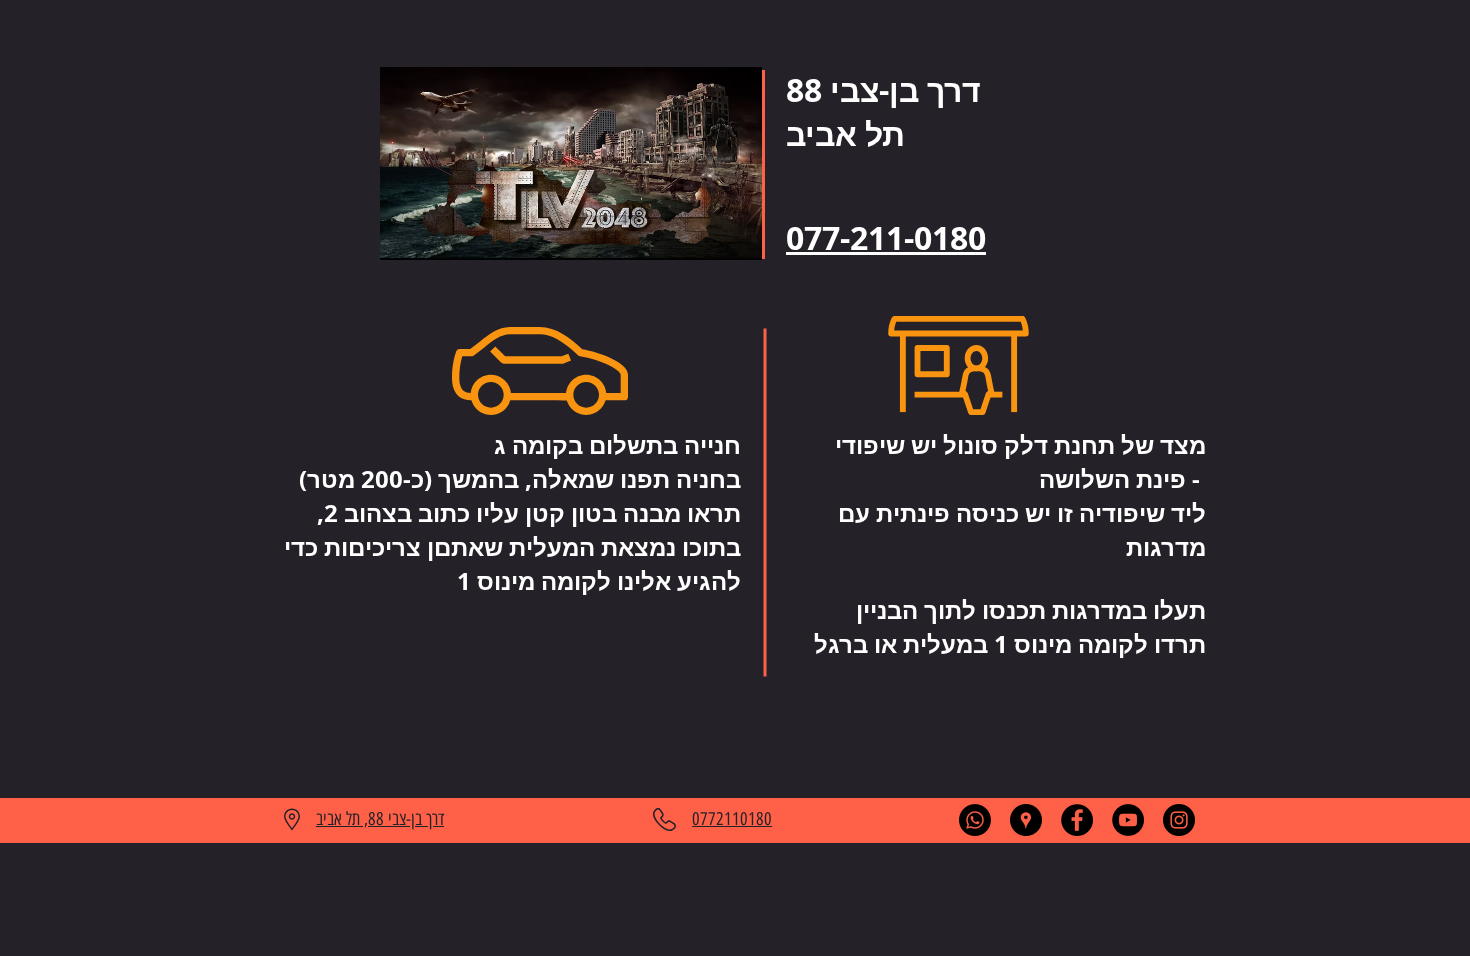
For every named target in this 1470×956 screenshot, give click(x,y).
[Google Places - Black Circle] (1026, 820)
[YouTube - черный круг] (1128, 820)
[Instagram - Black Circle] (1179, 820)
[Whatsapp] (975, 820)
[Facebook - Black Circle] (1077, 820)
